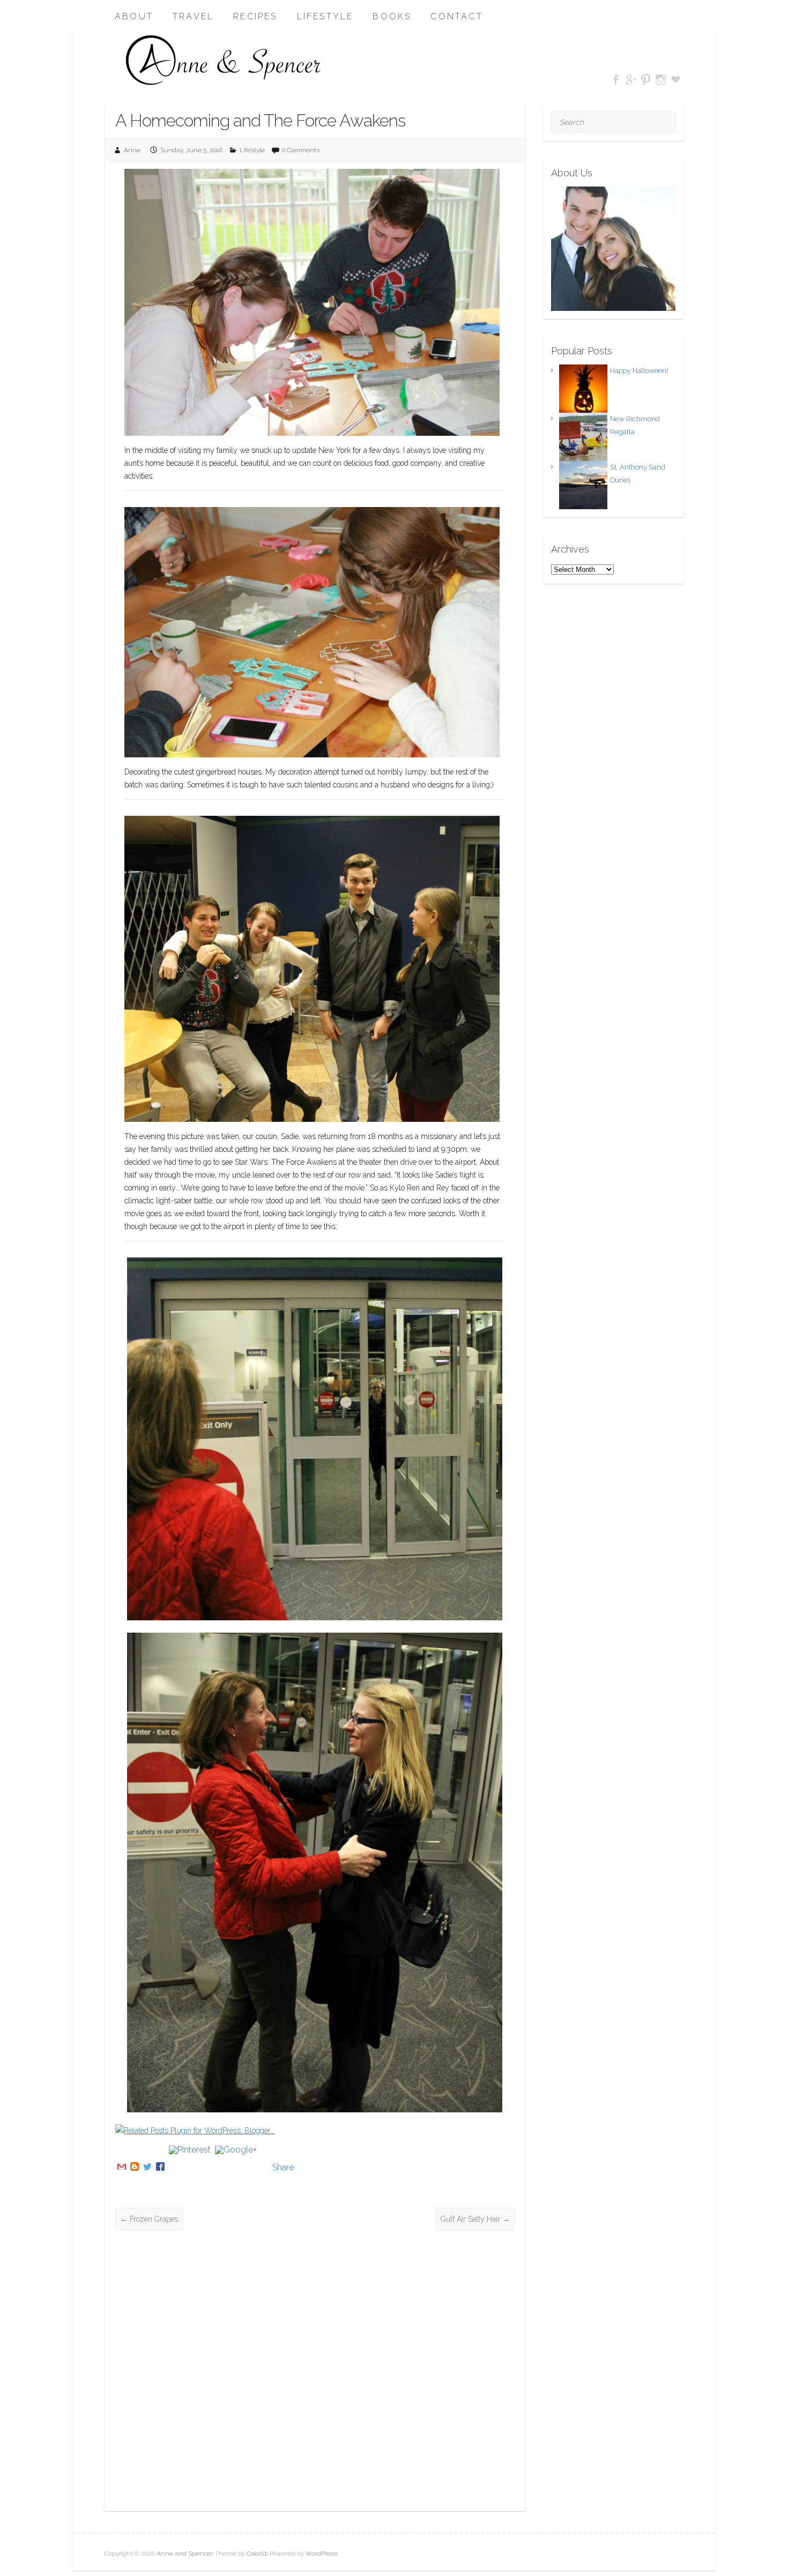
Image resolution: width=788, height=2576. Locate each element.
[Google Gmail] (122, 2167)
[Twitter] (147, 2167)
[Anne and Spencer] (224, 61)
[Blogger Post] (135, 2167)
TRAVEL (193, 16)
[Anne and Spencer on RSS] (676, 80)
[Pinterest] (190, 2167)
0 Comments (301, 150)
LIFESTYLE (325, 16)
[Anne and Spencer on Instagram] (661, 80)
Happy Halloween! (639, 371)
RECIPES (255, 16)
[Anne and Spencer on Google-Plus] (631, 80)
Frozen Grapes (149, 2219)
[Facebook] (160, 2167)
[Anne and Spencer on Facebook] (616, 80)
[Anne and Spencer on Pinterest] (646, 80)
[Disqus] (315, 2371)
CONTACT (456, 16)
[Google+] (236, 2167)
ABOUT (134, 16)
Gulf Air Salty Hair (475, 2219)
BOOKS (392, 16)
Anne (132, 150)
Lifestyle (252, 150)
